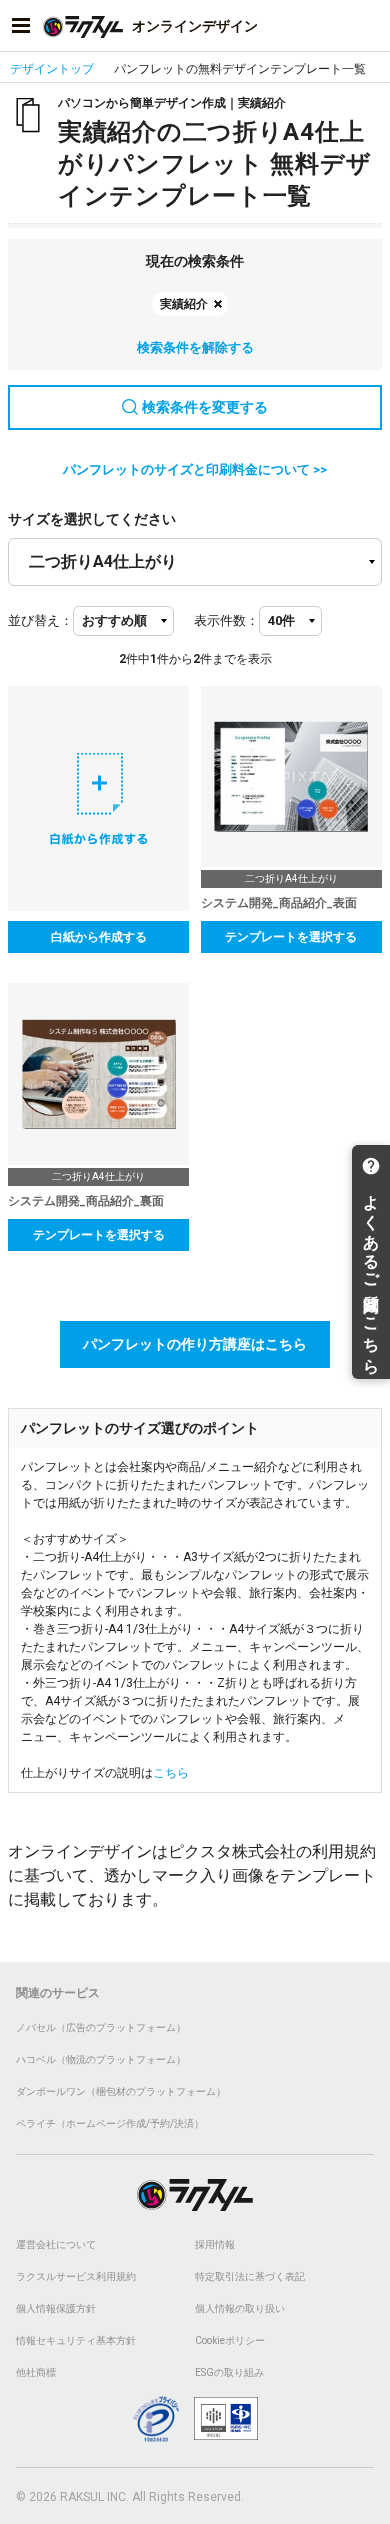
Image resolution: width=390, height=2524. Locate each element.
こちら (171, 1773)
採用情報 (215, 2244)
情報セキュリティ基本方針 (76, 2340)
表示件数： (226, 620)
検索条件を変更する (205, 407)
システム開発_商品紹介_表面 (279, 903)
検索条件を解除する (195, 347)
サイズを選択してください (92, 519)
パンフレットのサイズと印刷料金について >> (195, 469)
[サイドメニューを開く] (21, 26)
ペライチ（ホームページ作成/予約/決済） (110, 2123)
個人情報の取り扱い (240, 2308)
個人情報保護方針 (56, 2308)
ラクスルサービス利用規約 (76, 2276)
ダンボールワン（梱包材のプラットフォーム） (121, 2091)
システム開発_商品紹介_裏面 (86, 1201)
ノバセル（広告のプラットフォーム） (101, 2027)
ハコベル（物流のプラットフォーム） (101, 2059)
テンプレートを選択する (291, 937)
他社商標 (36, 2372)
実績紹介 (184, 304)
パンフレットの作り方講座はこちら (195, 1344)
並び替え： (40, 620)
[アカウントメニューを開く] (369, 26)
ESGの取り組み (229, 2372)
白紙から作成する (99, 937)
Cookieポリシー (230, 2340)
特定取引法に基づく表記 (250, 2276)
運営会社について (56, 2244)
